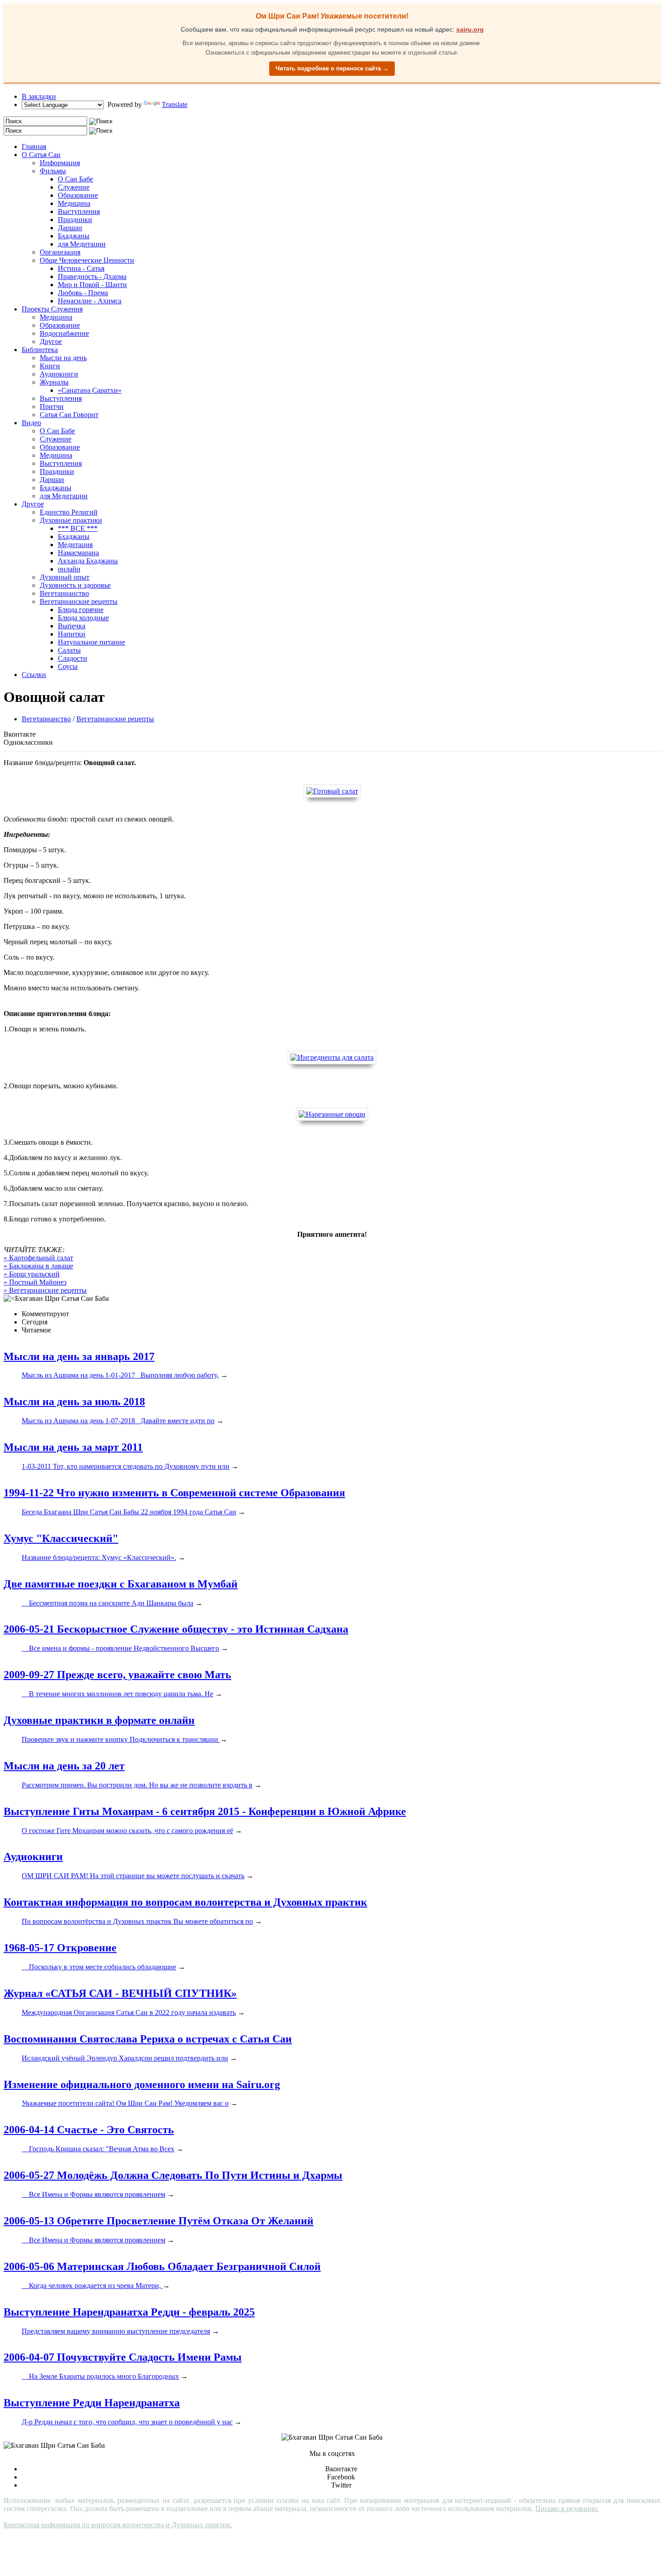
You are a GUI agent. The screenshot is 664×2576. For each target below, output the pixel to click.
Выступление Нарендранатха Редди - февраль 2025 (129, 2312)
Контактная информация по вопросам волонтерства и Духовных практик (185, 1902)
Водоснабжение (64, 333)
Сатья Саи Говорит (69, 415)
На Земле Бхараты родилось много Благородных (100, 2376)
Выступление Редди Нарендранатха (92, 2403)
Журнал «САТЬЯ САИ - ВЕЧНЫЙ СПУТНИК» (120, 1993)
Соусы (68, 666)
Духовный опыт (65, 577)
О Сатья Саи (41, 155)
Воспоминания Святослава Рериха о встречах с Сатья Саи (148, 2039)
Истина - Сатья (81, 268)
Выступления (79, 211)
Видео (31, 423)
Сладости (72, 658)
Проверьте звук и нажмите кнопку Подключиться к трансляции (121, 1739)
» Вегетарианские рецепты (45, 1290)
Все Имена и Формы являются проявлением (94, 2194)
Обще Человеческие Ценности (87, 260)
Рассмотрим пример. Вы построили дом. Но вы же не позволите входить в (137, 1785)
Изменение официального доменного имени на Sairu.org (142, 2084)
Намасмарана (78, 553)
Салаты (69, 650)
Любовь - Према (83, 293)
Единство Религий (69, 512)
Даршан (70, 228)
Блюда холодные (83, 618)
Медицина (74, 203)
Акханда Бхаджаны (88, 561)
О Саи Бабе (75, 179)
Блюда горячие (81, 610)
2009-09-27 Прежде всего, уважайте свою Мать (117, 1675)
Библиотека (40, 350)
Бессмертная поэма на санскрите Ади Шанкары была (108, 1603)
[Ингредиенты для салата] (332, 1057)
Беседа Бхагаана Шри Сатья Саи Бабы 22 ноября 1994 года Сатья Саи (129, 1512)
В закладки (39, 96)
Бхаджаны (74, 236)
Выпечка (72, 626)
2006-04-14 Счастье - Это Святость (89, 2130)
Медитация (75, 545)
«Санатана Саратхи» (90, 390)
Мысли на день (63, 358)
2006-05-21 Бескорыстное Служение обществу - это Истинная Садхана (176, 1629)
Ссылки (34, 675)
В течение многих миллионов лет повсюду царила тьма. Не (117, 1694)
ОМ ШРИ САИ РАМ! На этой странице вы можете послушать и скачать (133, 1876)
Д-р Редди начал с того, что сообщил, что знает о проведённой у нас (127, 2422)
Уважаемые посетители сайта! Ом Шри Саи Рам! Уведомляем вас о (125, 2103)
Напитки (72, 634)
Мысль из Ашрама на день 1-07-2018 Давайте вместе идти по (118, 1421)
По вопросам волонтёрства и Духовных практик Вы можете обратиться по (137, 1921)
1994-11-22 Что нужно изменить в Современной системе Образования (174, 1493)
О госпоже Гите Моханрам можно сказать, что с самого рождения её (127, 1831)
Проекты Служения (52, 309)
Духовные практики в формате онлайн (99, 1720)
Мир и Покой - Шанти (92, 285)
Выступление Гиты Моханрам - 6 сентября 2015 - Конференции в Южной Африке (205, 1811)
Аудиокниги (59, 374)
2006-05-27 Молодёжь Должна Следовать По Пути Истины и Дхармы (173, 2175)
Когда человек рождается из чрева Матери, (92, 2286)
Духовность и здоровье (75, 585)
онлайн (69, 569)
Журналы (54, 382)
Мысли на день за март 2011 (73, 1447)
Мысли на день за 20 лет (64, 1766)
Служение (74, 187)
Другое (51, 341)
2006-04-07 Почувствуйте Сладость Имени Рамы (123, 2357)
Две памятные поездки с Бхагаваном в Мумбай (121, 1584)
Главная (34, 146)
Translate (175, 104)
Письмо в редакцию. (567, 2509)
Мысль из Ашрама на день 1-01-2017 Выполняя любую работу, (120, 1375)
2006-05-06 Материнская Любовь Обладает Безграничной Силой (162, 2266)
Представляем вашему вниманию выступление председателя (116, 2331)
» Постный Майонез (35, 1282)
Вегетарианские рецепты (79, 601)
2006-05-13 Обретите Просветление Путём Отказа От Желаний (159, 2221)
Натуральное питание (91, 642)
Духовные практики (71, 520)
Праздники (75, 220)
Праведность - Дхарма (92, 276)
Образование (78, 195)
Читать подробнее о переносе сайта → (332, 68)
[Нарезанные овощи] (332, 1114)
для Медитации (82, 244)
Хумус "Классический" (61, 1538)
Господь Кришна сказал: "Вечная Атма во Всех (98, 2149)
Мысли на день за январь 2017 (79, 1356)
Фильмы (53, 171)
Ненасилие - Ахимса (90, 301)
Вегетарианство (64, 593)
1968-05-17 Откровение (60, 1948)
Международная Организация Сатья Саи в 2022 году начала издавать (129, 2012)
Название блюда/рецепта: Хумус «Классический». (99, 1557)
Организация (60, 252)
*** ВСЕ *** (78, 528)
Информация (60, 163)
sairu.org (470, 29)
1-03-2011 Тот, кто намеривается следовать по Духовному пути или (126, 1466)
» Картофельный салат (38, 1258)
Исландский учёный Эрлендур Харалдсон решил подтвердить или (125, 2058)
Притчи (52, 406)
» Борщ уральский (32, 1274)
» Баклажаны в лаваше (38, 1266)
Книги (50, 366)
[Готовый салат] (332, 791)
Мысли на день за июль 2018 (74, 1402)
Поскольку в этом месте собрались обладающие (99, 1967)
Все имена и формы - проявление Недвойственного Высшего (120, 1648)
